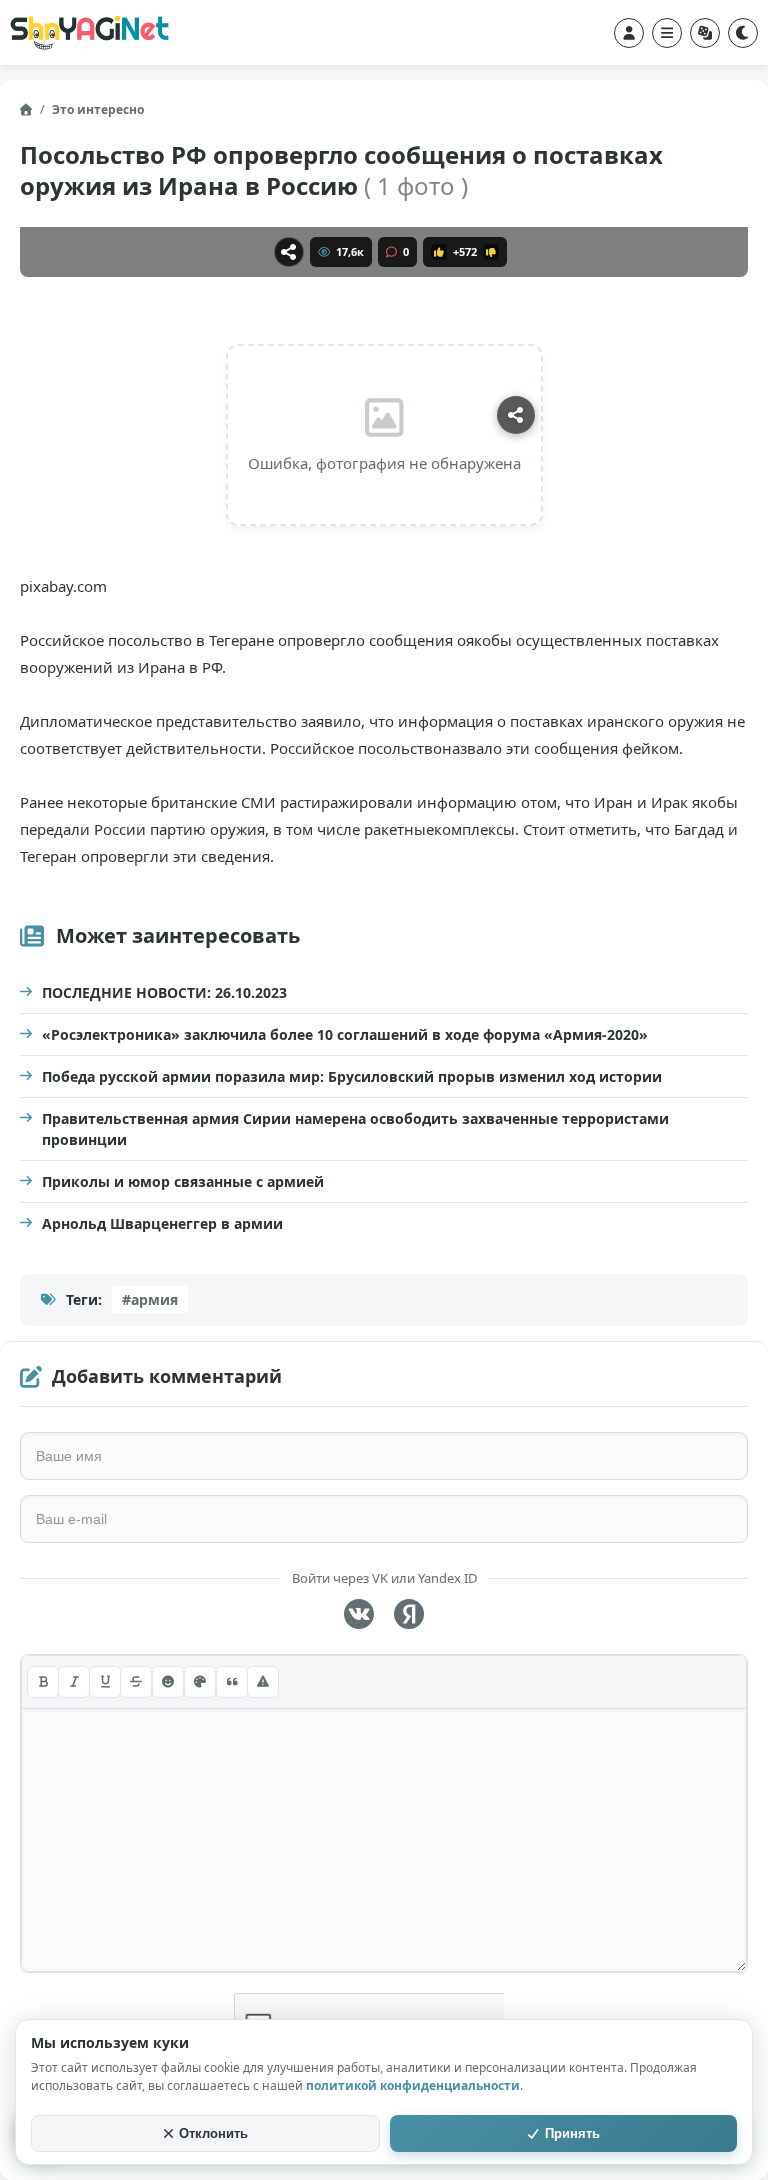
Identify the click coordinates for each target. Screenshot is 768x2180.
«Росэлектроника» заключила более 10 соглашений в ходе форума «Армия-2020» (345, 1034)
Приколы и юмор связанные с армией (183, 1181)
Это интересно (98, 109)
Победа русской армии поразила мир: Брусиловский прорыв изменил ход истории (352, 1076)
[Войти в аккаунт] (629, 33)
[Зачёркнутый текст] (136, 1682)
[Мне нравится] (439, 252)
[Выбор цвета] (200, 1682)
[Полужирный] (43, 1682)
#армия (150, 1299)
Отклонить (213, 2133)
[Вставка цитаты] (232, 1682)
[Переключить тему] (743, 33)
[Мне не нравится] (491, 252)
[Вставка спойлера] (263, 1682)
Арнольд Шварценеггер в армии (162, 1223)
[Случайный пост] (705, 33)
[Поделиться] (289, 252)
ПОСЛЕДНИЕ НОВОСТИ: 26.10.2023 (164, 992)
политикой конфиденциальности (413, 2085)
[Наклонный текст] (74, 1682)
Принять (572, 2133)
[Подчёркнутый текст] (105, 1682)
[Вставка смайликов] (168, 1682)
